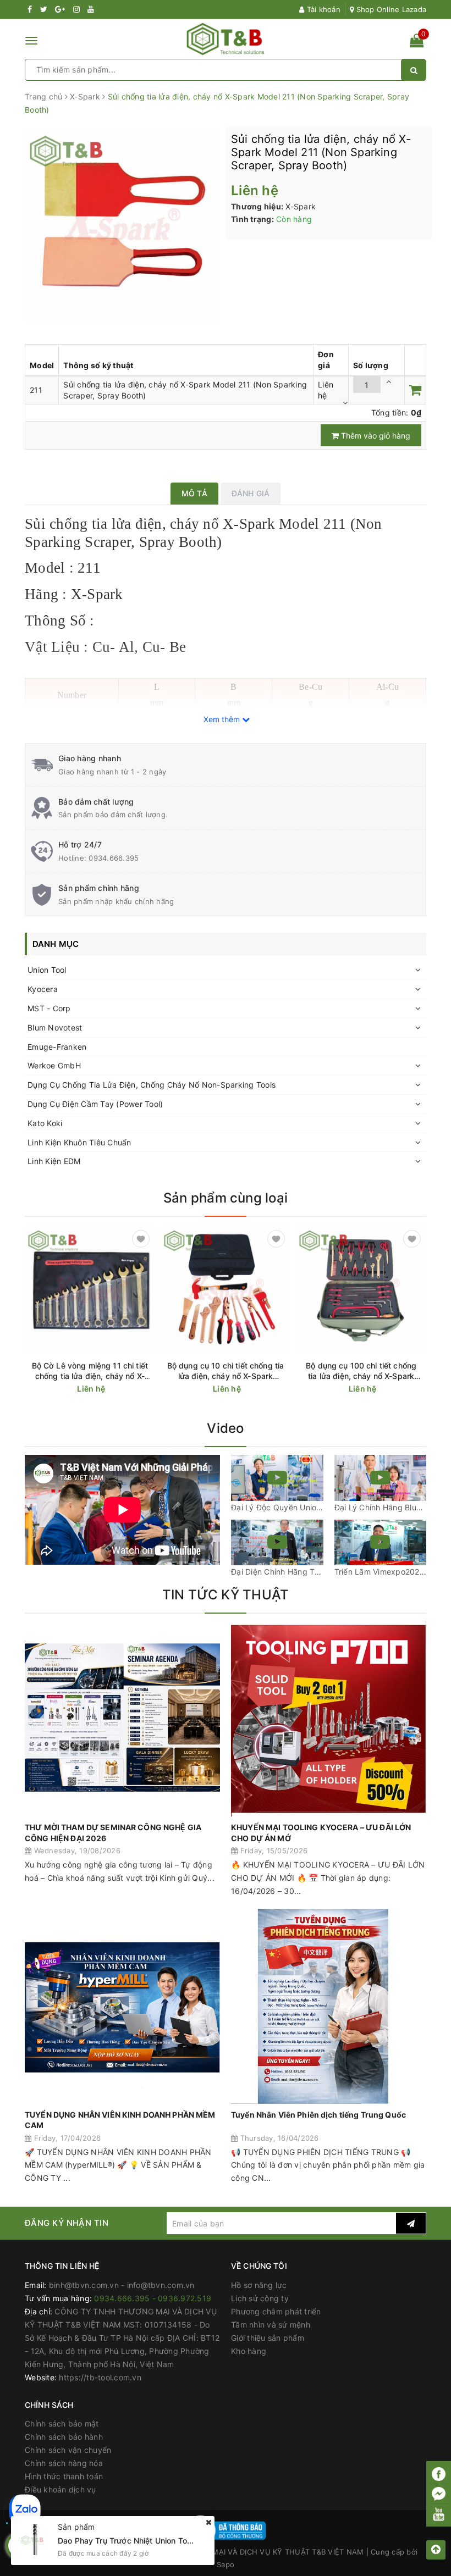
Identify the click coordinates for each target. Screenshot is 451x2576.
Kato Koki (45, 1123)
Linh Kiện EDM (54, 1161)
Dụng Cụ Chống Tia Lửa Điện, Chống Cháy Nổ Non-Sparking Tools (152, 1085)
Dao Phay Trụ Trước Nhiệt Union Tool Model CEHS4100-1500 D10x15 (185, 2541)
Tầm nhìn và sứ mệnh (271, 2325)
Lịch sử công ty (260, 2298)
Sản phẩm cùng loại (226, 1198)
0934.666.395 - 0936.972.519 (153, 2298)
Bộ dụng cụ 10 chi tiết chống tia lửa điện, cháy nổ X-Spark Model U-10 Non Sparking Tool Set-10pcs (226, 1371)
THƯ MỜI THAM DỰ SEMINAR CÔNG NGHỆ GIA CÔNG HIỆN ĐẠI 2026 (113, 1833)
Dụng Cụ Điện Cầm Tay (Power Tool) (95, 1104)
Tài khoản (322, 9)
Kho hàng (249, 2351)
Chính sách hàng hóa (64, 2463)
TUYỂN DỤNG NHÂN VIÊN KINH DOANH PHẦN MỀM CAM (120, 2120)
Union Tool (47, 970)
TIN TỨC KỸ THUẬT (226, 1595)
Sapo (226, 2564)
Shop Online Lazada (390, 9)
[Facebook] (439, 2474)
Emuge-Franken (57, 1047)
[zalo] (25, 2510)
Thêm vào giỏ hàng (375, 436)
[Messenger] (439, 2494)
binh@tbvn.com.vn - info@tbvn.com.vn (122, 2285)
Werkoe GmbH (54, 1065)
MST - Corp (49, 1008)
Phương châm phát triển (276, 2311)
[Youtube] (439, 2514)
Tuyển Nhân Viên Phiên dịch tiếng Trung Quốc (318, 2115)
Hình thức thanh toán (64, 2476)
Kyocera (43, 989)
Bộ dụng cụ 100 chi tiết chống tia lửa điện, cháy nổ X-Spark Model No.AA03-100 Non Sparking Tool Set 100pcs (361, 1371)
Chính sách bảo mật (62, 2423)
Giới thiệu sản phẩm (268, 2338)
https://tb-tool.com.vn (100, 2377)
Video (225, 1428)
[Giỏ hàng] (417, 43)
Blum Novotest (55, 1027)
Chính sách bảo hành (64, 2437)
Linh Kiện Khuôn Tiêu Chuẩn (79, 1142)
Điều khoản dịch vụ (61, 2489)
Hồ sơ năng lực (259, 2285)
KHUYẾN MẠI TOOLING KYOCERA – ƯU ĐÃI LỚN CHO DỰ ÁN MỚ (321, 1833)
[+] (388, 381)
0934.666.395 (114, 858)
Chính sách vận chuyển (68, 2450)
